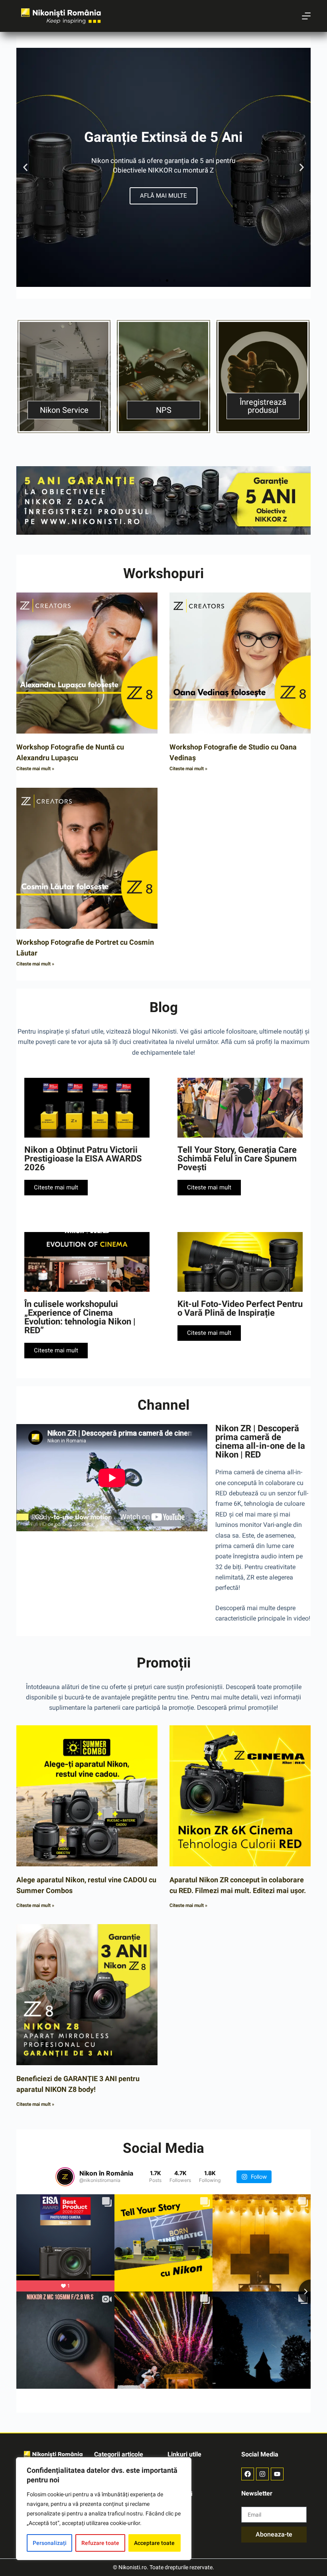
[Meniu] (306, 16)
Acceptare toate (154, 2543)
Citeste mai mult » (35, 769)
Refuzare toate (100, 2543)
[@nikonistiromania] (65, 2177)
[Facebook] (248, 2474)
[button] (25, 168)
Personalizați (50, 2543)
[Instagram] (262, 2474)
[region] (104, 2509)
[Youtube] (277, 2474)
